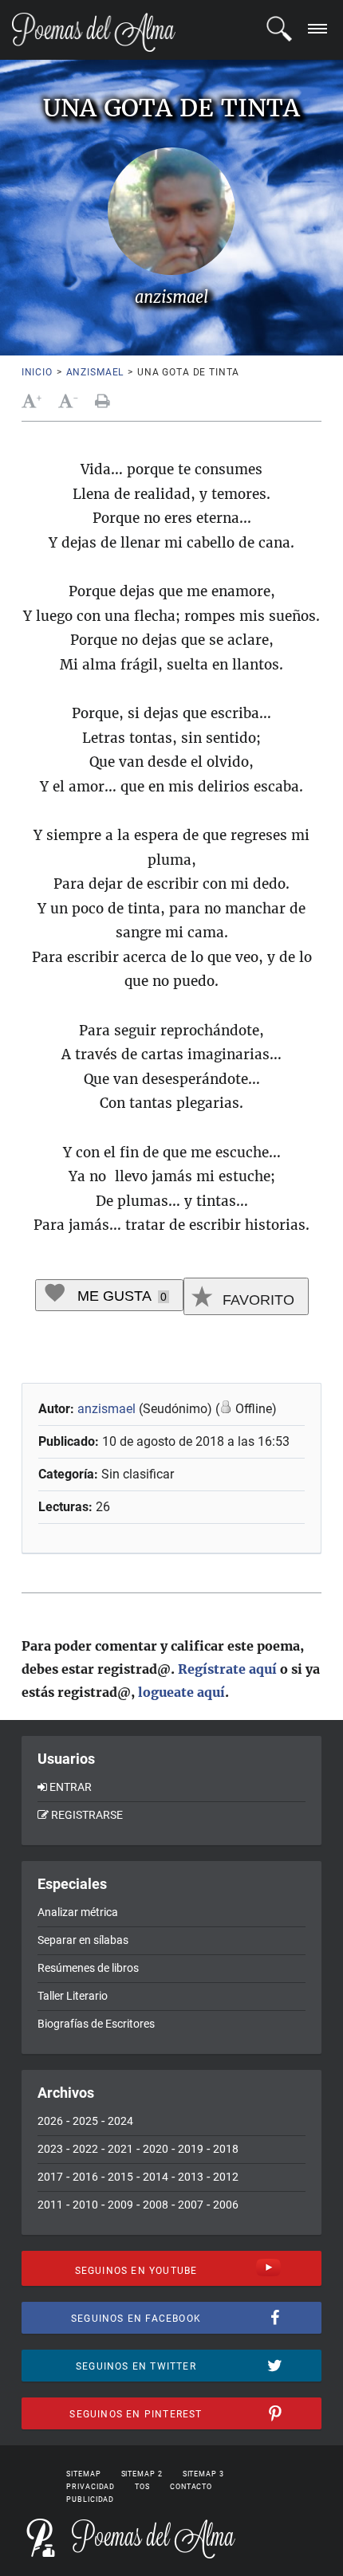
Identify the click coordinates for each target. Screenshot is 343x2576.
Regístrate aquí (227, 1669)
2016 (85, 2177)
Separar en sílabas (83, 1940)
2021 (120, 2149)
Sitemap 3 (203, 2474)
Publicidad (90, 2499)
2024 (120, 2121)
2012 (226, 2177)
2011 (50, 2205)
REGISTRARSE (87, 1815)
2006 (226, 2205)
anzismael (95, 372)
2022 (85, 2149)
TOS (142, 2487)
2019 (191, 2149)
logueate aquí (181, 1692)
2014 (156, 2177)
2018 (226, 2149)
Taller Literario (73, 1996)
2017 (50, 2177)
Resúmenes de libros (88, 1968)
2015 (120, 2177)
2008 (156, 2205)
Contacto (191, 2487)
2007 (191, 2205)
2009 (120, 2205)
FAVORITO (256, 1300)
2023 (50, 2149)
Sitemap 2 (142, 2474)
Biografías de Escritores (96, 2024)
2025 (85, 2121)
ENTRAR (71, 1787)
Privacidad (91, 2487)
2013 (191, 2177)
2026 (50, 2121)
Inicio (37, 372)
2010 (85, 2205)
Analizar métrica (78, 1912)
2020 (156, 2149)
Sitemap (83, 2474)
